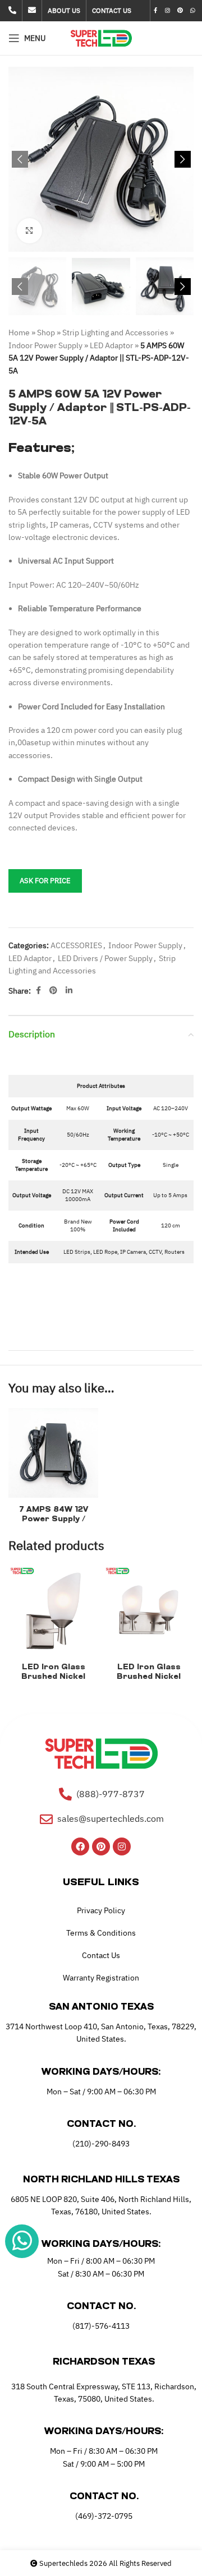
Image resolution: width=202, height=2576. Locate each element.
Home (19, 333)
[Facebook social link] (156, 11)
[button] (20, 159)
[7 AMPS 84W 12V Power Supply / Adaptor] (53, 1453)
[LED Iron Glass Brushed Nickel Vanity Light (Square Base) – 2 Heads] (149, 1610)
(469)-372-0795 (104, 2516)
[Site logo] (101, 38)
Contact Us (101, 1955)
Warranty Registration (101, 1978)
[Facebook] (80, 1846)
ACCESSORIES (76, 945)
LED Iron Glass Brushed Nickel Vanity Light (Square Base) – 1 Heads (54, 1681)
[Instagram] (122, 1846)
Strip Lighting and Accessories (115, 333)
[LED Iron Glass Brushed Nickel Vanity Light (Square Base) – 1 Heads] (53, 1610)
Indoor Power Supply (45, 345)
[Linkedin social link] (69, 991)
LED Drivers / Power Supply (105, 958)
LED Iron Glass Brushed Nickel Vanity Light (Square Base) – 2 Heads (149, 1681)
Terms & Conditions (101, 1933)
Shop (46, 333)
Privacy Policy (101, 1910)
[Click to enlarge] (29, 231)
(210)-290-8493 (101, 2144)
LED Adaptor (111, 345)
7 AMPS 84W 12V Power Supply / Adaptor (54, 1519)
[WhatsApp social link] (193, 11)
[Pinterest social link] (180, 11)
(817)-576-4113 (101, 2326)
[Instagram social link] (167, 11)
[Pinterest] (101, 1846)
